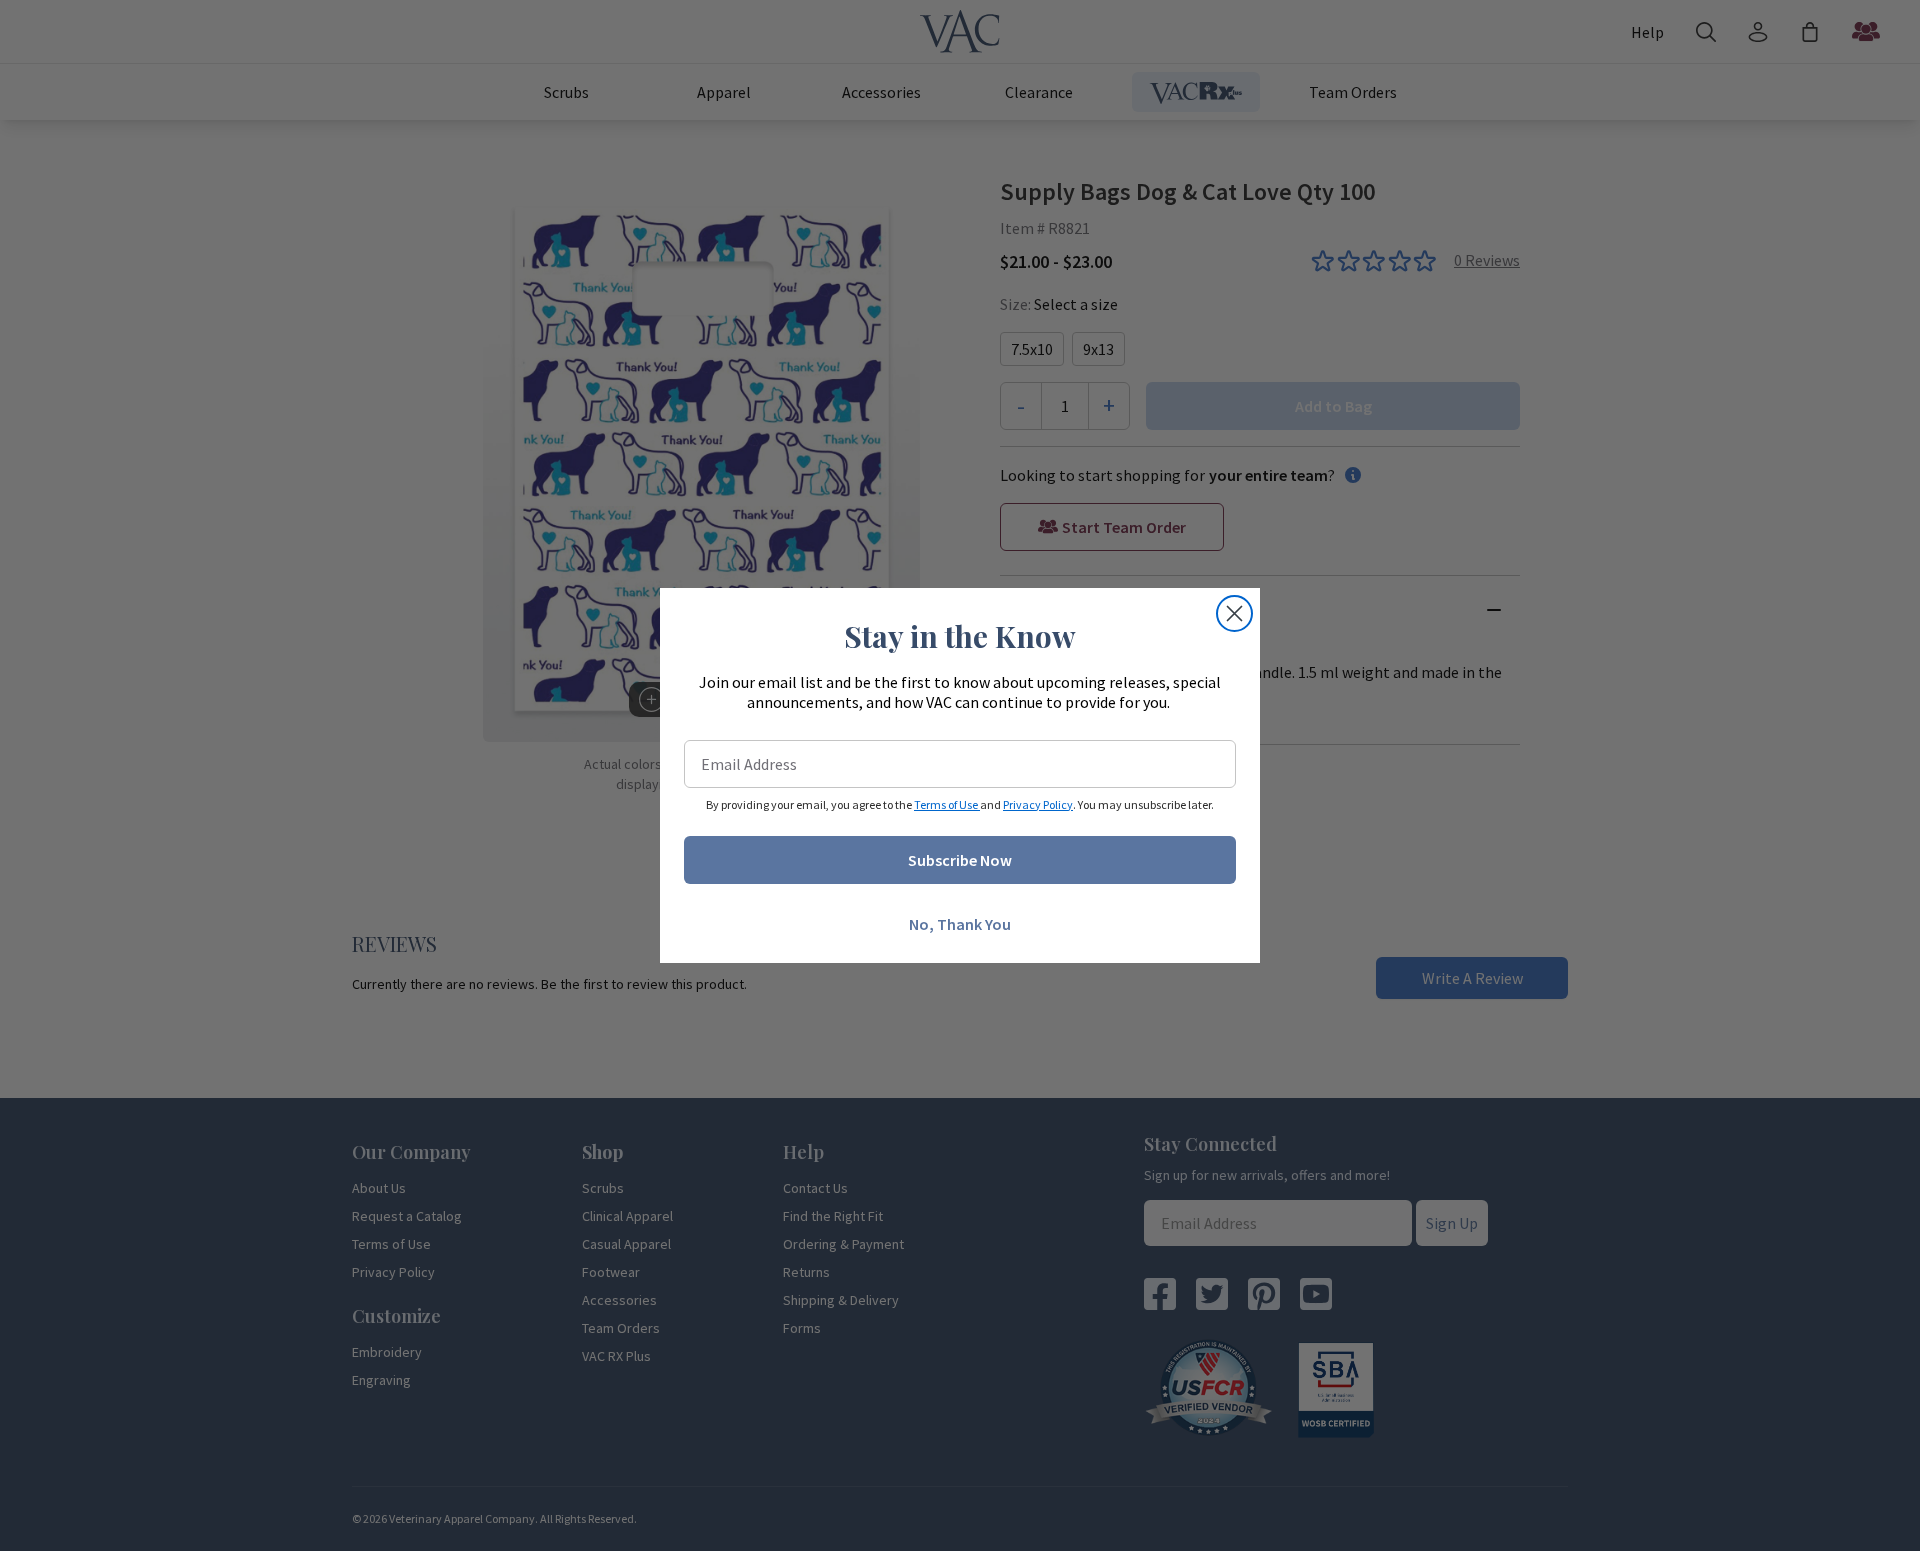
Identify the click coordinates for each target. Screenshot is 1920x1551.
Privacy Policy (1038, 804)
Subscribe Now (960, 860)
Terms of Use (947, 804)
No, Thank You (960, 924)
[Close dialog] (1234, 613)
